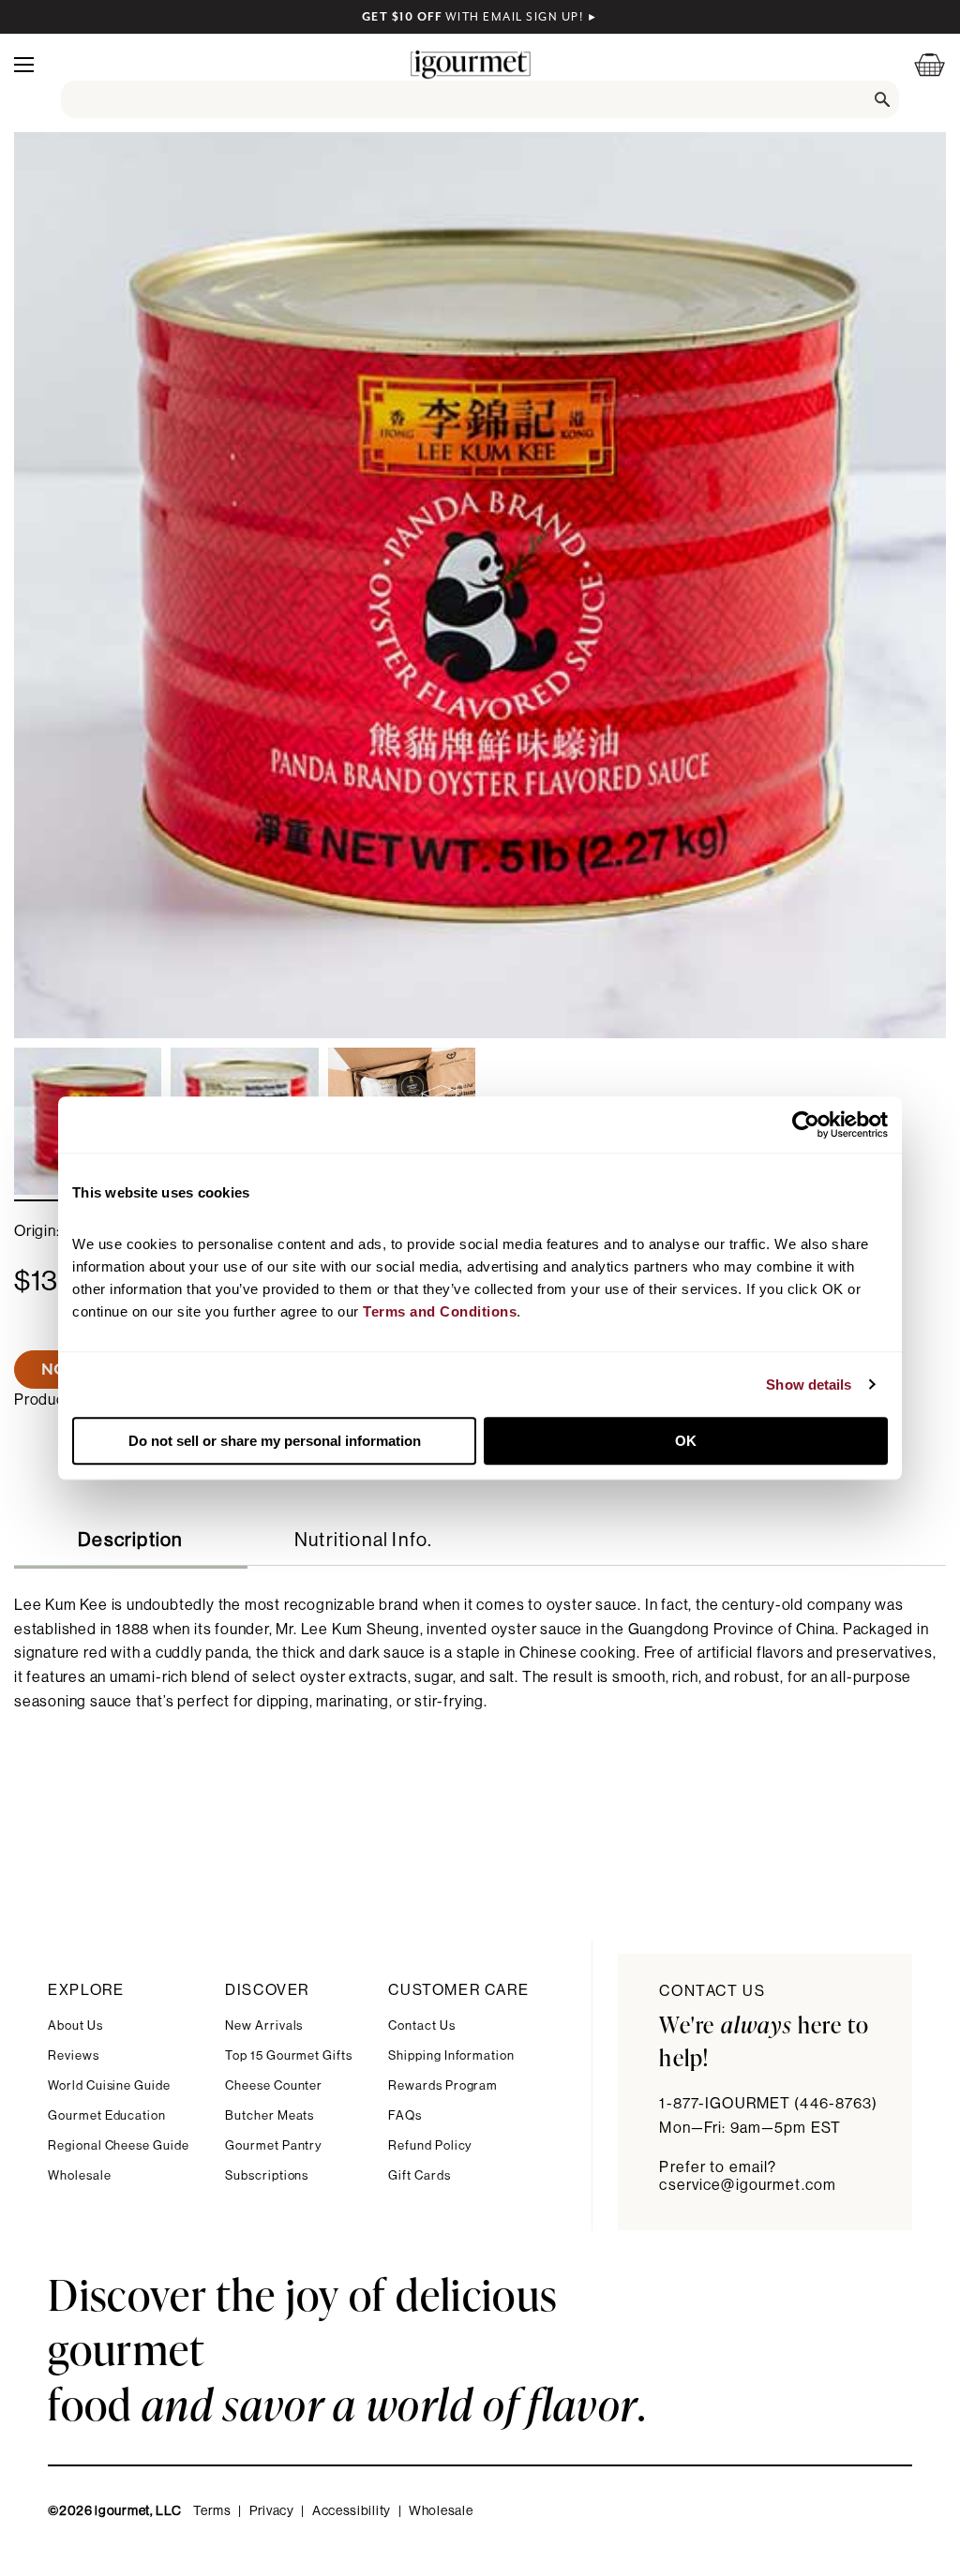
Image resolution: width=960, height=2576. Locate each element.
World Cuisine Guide (109, 2085)
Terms (212, 2511)
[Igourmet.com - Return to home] (471, 64)
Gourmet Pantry (273, 2145)
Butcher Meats (270, 2115)
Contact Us (421, 2025)
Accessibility (352, 2511)
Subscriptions (267, 2175)
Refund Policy (430, 2145)
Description (130, 1541)
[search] (480, 99)
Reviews (74, 2055)
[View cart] (918, 64)
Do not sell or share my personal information (275, 1441)
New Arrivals (264, 2025)
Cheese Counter (274, 2085)
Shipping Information (451, 2055)
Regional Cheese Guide (119, 2145)
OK (686, 1441)
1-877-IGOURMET (768, 2104)
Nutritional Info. (363, 1541)
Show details (809, 1385)
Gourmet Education (107, 2115)
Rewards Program (443, 2085)
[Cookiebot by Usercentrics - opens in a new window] (806, 1124)
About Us (75, 2025)
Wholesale (79, 2175)
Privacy (272, 2511)
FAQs (405, 2115)
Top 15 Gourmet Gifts (289, 2055)
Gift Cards (419, 2175)
